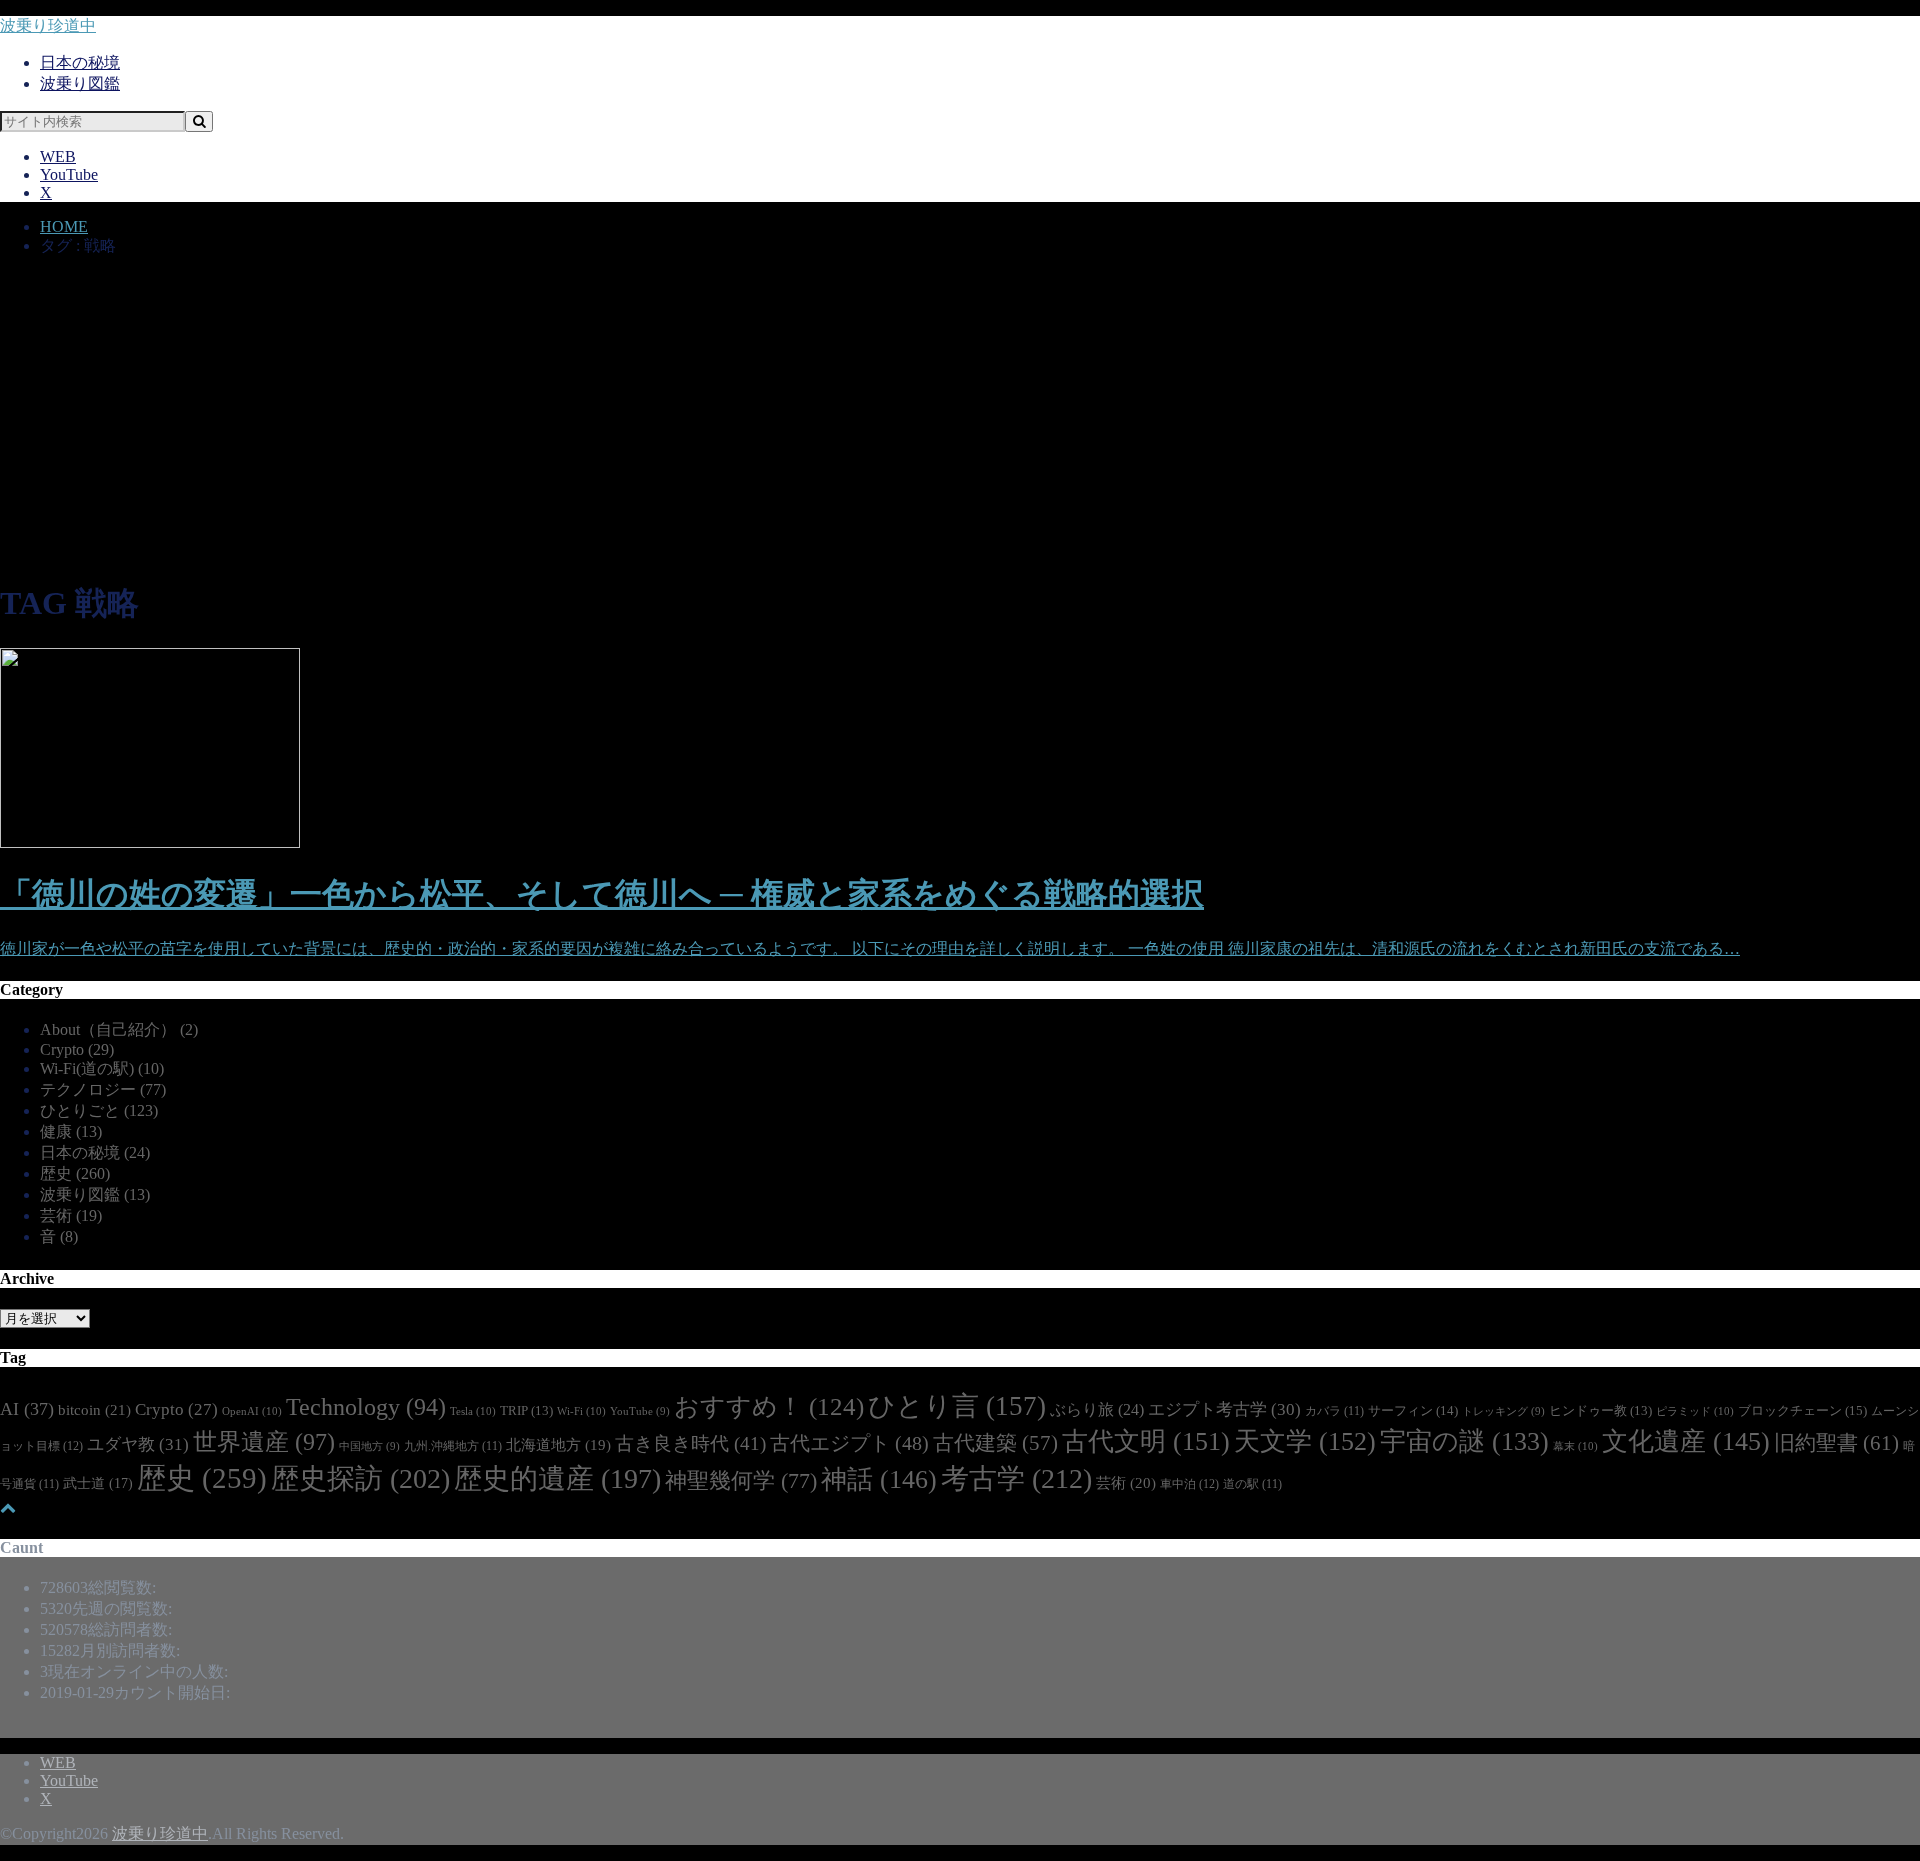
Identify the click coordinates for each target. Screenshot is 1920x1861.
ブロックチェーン (1802, 1410)
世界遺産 (264, 1442)
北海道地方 (558, 1445)
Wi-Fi (581, 1411)
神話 (879, 1479)
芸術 (71, 1215)
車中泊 (1189, 1484)
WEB (58, 156)
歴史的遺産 (557, 1478)
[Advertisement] (960, 421)
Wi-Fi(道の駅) (102, 1068)
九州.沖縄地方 (453, 1446)
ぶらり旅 (1097, 1409)
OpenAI (252, 1411)
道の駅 (1252, 1484)
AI (27, 1409)
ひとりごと (99, 1110)
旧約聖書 (1836, 1443)
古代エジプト (849, 1443)
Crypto (77, 1049)
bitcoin (94, 1409)
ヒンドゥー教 (1600, 1411)
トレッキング (1503, 1411)
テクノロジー (103, 1089)
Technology (366, 1407)
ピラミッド (1695, 1411)
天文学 (1305, 1441)
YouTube (69, 174)
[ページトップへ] (8, 1507)
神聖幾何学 (741, 1480)
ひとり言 (957, 1406)
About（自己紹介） (119, 1029)
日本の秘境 (80, 62)
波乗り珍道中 (48, 25)
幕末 (1575, 1446)
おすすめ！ (769, 1406)
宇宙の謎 (1464, 1441)
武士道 (98, 1483)
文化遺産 (1686, 1441)
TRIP (526, 1411)
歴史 (75, 1173)
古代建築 (995, 1443)
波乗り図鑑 (80, 83)
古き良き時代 (690, 1443)
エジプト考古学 (1224, 1409)
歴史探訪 (360, 1478)
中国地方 (369, 1446)
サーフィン (1413, 1410)
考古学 (1016, 1478)
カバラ (1334, 1411)
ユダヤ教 (138, 1444)
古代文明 (1146, 1441)
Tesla (473, 1411)
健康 (71, 1131)
